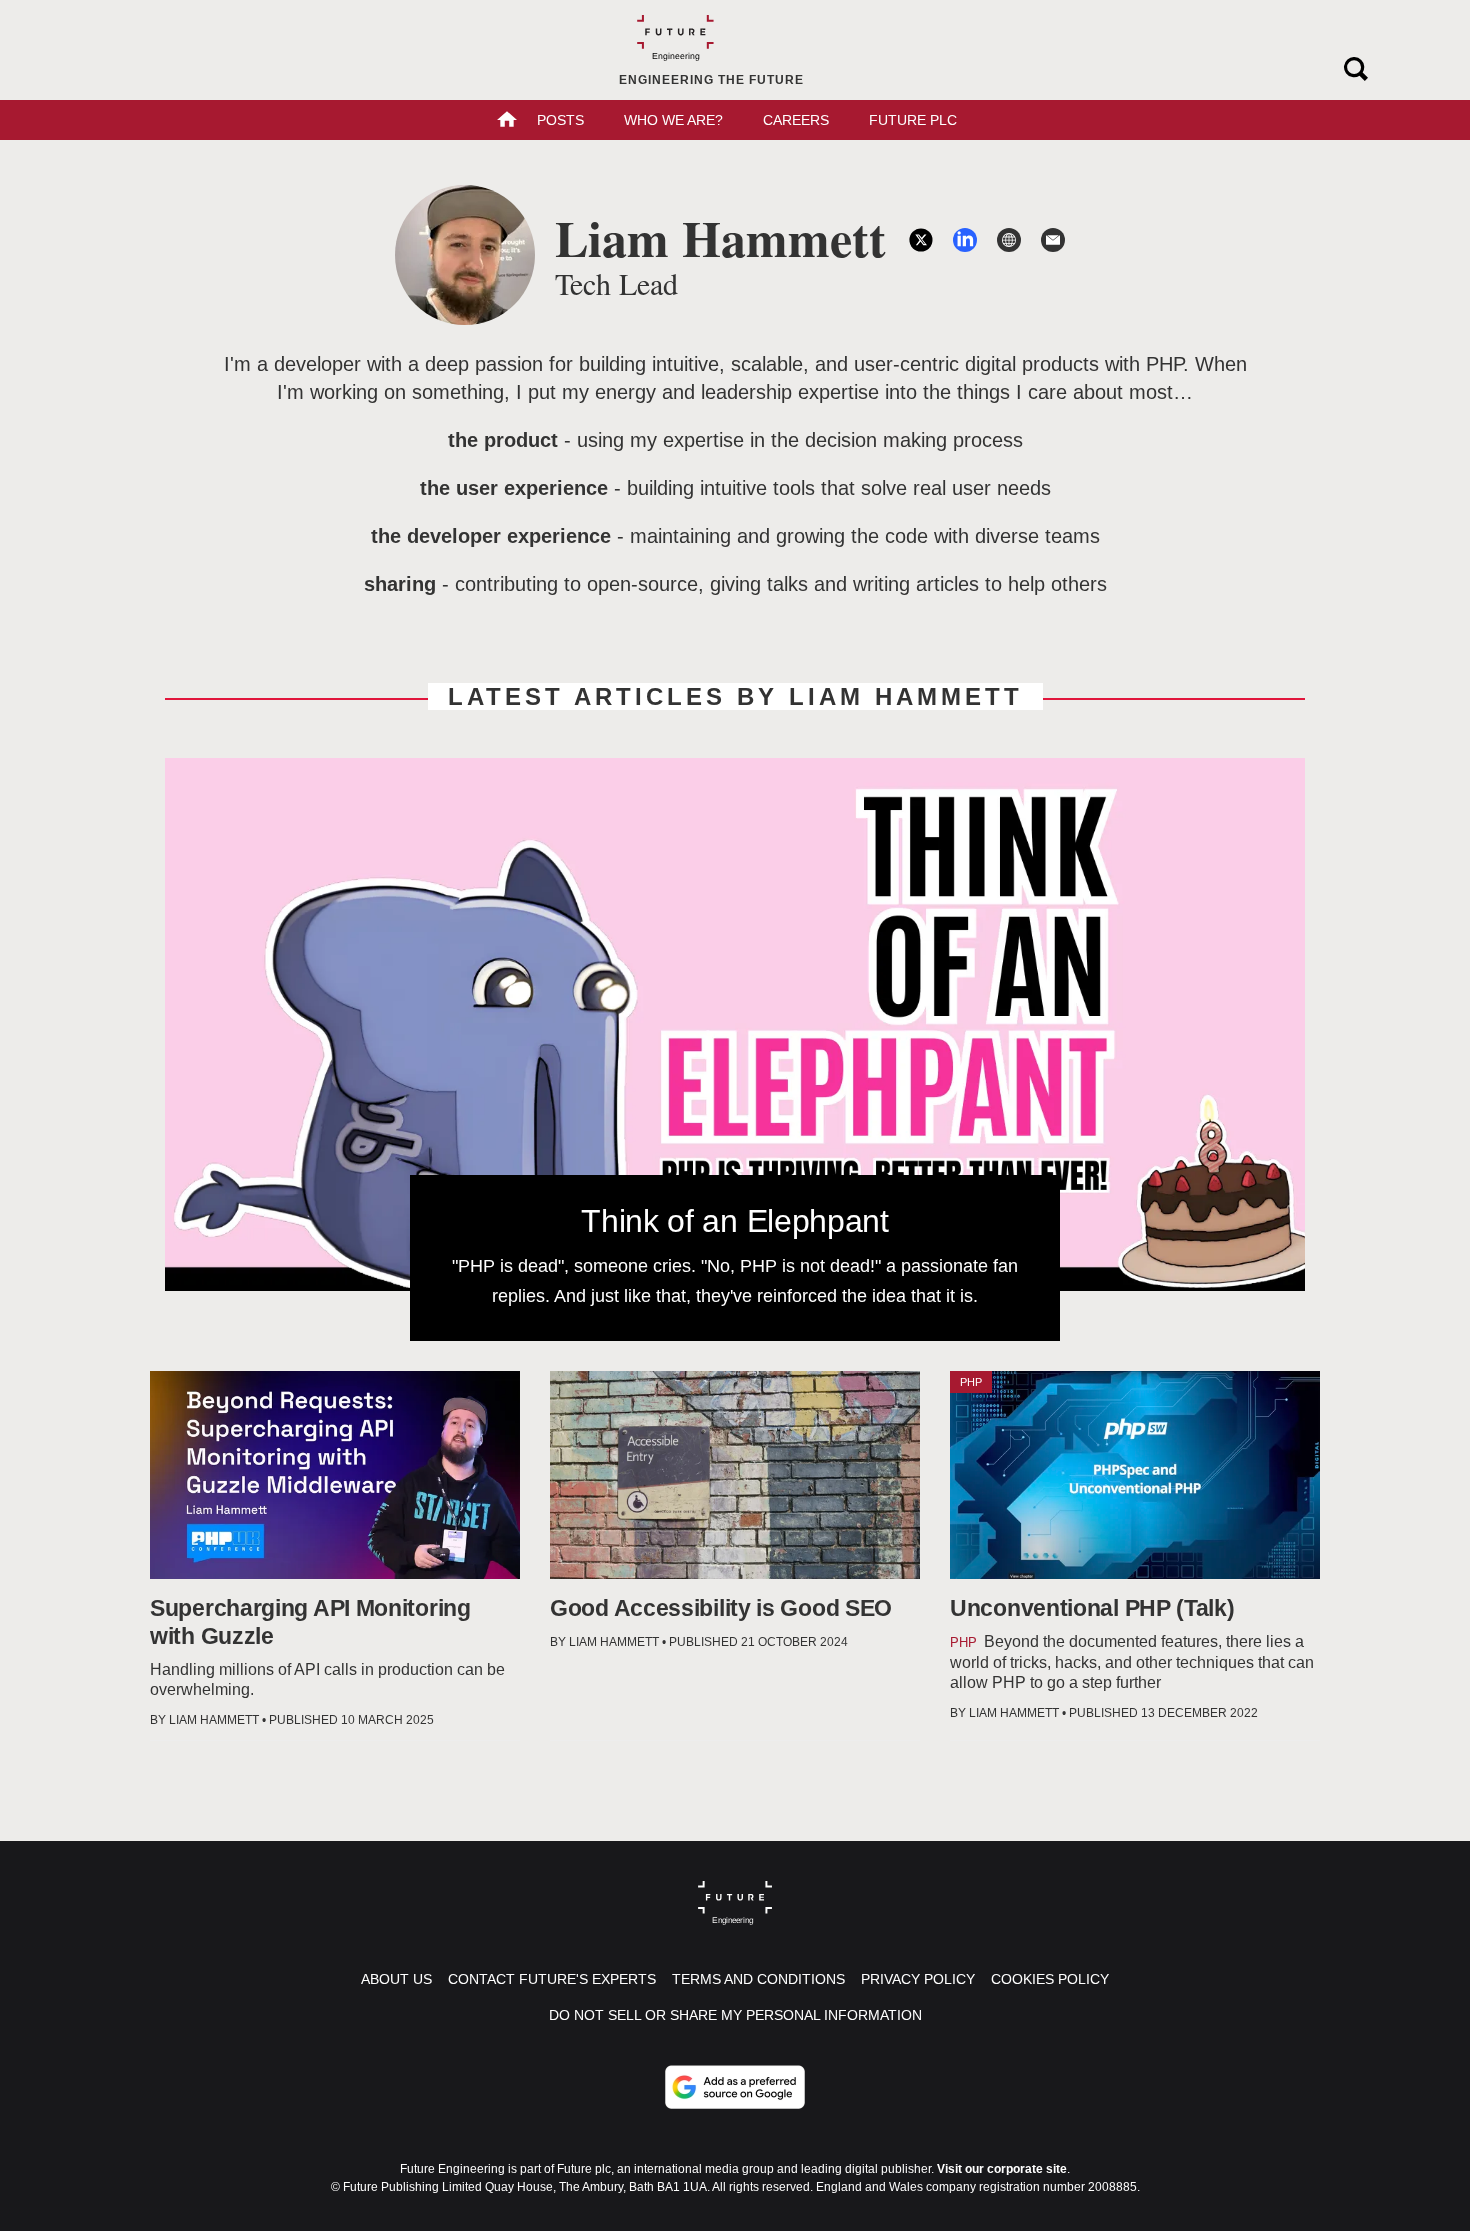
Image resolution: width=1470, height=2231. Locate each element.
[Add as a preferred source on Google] (735, 2087)
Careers (796, 120)
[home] (507, 121)
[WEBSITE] (1009, 240)
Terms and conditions (758, 1979)
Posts (560, 120)
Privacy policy (918, 1979)
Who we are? (673, 120)
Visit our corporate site (1002, 2169)
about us (396, 1979)
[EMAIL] (1053, 240)
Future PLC (913, 120)
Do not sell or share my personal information (735, 2015)
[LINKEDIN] (965, 240)
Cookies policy (1050, 1979)
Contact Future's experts (552, 1979)
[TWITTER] (921, 240)
